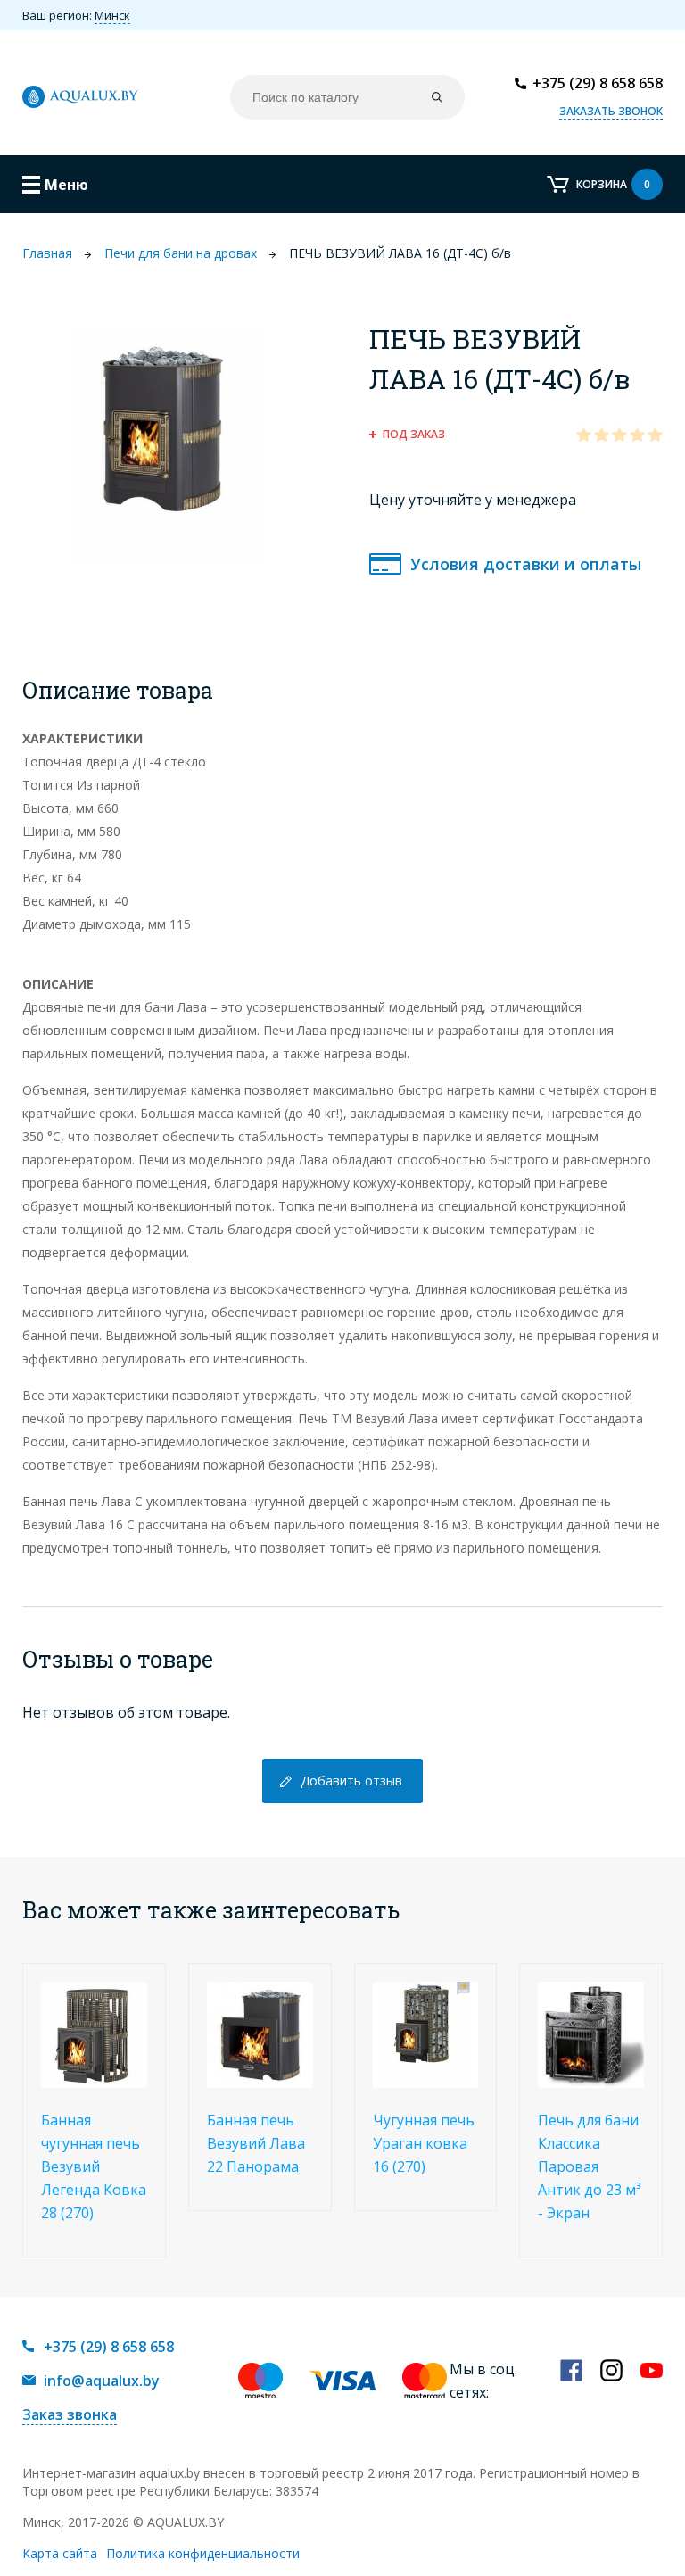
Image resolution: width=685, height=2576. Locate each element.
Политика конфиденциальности (203, 2553)
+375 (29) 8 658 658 (598, 83)
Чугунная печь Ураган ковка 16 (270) (424, 2143)
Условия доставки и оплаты (526, 564)
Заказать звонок (611, 111)
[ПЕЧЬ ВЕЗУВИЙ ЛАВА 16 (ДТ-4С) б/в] (169, 444)
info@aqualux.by (102, 2381)
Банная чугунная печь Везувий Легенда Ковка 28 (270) (94, 2166)
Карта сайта (60, 2553)
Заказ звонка (70, 2414)
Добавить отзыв (351, 1781)
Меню (66, 185)
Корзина (613, 184)
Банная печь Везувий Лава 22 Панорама (256, 2143)
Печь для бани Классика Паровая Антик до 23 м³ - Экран (589, 2166)
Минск (112, 15)
